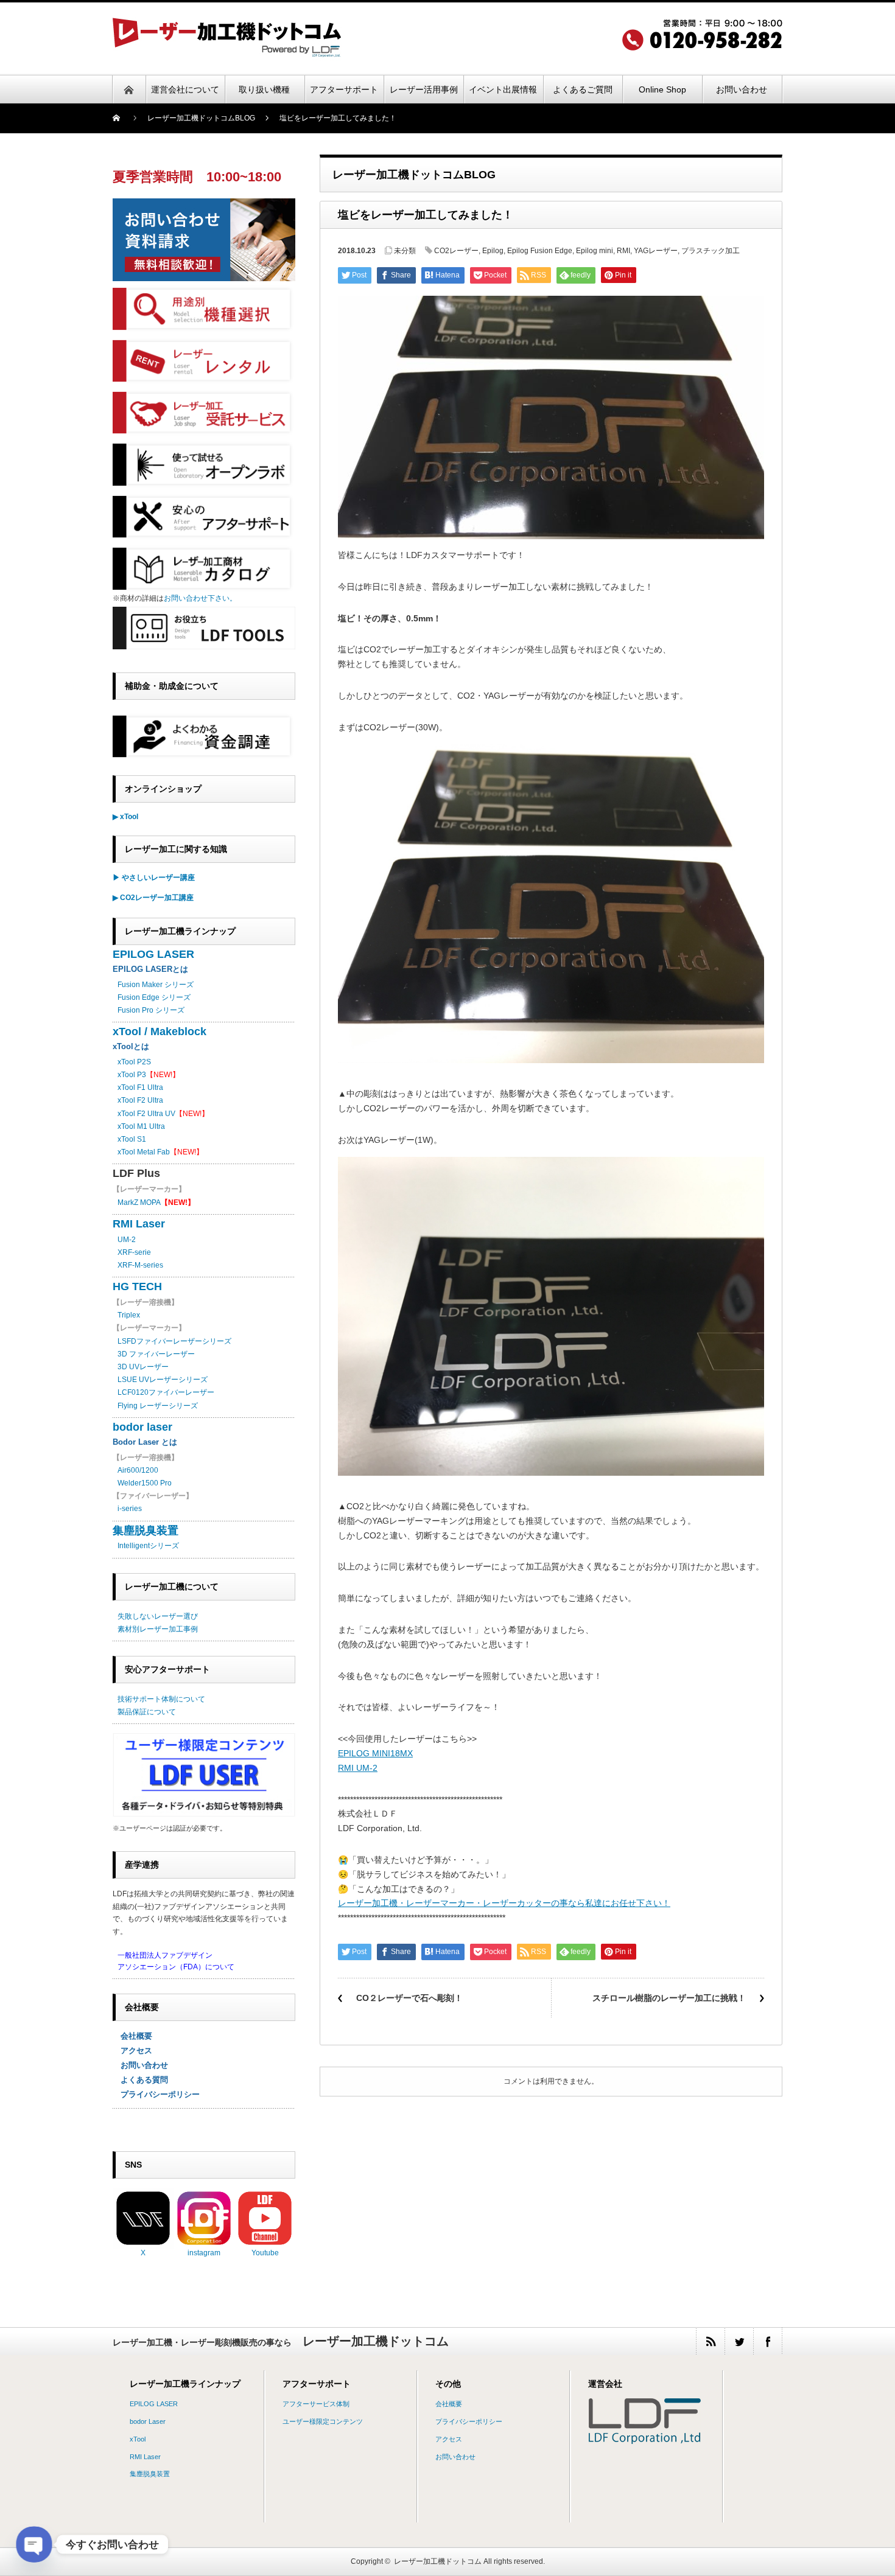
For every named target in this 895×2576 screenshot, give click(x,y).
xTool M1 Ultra (141, 1126)
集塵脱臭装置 (146, 1531)
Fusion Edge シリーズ (154, 997)
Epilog (493, 251)
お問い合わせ (140, 2065)
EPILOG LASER (153, 954)
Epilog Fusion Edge (540, 251)
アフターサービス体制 (316, 2404)
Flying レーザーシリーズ (158, 1406)
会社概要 (132, 2036)
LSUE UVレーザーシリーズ (163, 1380)
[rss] (710, 2341)
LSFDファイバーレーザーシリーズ (174, 1341)
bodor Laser (148, 2421)
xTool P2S (134, 1062)
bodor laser (142, 1427)
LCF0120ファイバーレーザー (166, 1392)
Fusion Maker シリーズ (156, 985)
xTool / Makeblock (160, 1031)
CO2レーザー (456, 251)
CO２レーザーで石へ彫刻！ (409, 1998)
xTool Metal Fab (144, 1152)
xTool (138, 2439)
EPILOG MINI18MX (375, 1753)
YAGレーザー (656, 251)
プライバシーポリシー (156, 2094)
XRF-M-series (140, 1265)
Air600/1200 (138, 1470)
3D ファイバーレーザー (156, 1354)
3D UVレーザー (143, 1367)
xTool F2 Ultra (140, 1100)
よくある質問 (140, 2080)
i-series (130, 1509)
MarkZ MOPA (156, 1202)
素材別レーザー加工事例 (158, 1629)
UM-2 (127, 1240)
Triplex (129, 1315)
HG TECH (137, 1286)
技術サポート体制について (161, 1699)
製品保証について (147, 1712)
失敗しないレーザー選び (158, 1616)
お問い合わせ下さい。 (200, 598)
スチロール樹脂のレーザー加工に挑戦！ (669, 1998)
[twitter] (739, 2341)
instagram (204, 2253)
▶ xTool (125, 817)
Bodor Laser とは (145, 1442)
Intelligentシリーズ (148, 1546)
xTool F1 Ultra (140, 1087)
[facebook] (767, 2341)
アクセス (132, 2051)
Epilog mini (595, 251)
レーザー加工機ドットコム (438, 2561)
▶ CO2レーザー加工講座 (153, 898)
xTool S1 (132, 1139)
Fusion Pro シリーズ (151, 1010)
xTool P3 (132, 1075)
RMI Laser (139, 1224)
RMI (623, 251)
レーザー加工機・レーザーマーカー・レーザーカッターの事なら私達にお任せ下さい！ (504, 1903)
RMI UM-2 (358, 1768)
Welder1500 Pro (145, 1483)
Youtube (265, 2253)
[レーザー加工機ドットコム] (227, 53)
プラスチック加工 (711, 251)
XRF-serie (134, 1252)
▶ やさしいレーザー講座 (154, 878)
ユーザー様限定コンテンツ (323, 2421)
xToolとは (131, 1046)
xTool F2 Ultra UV (146, 1114)
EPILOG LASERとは (150, 969)
